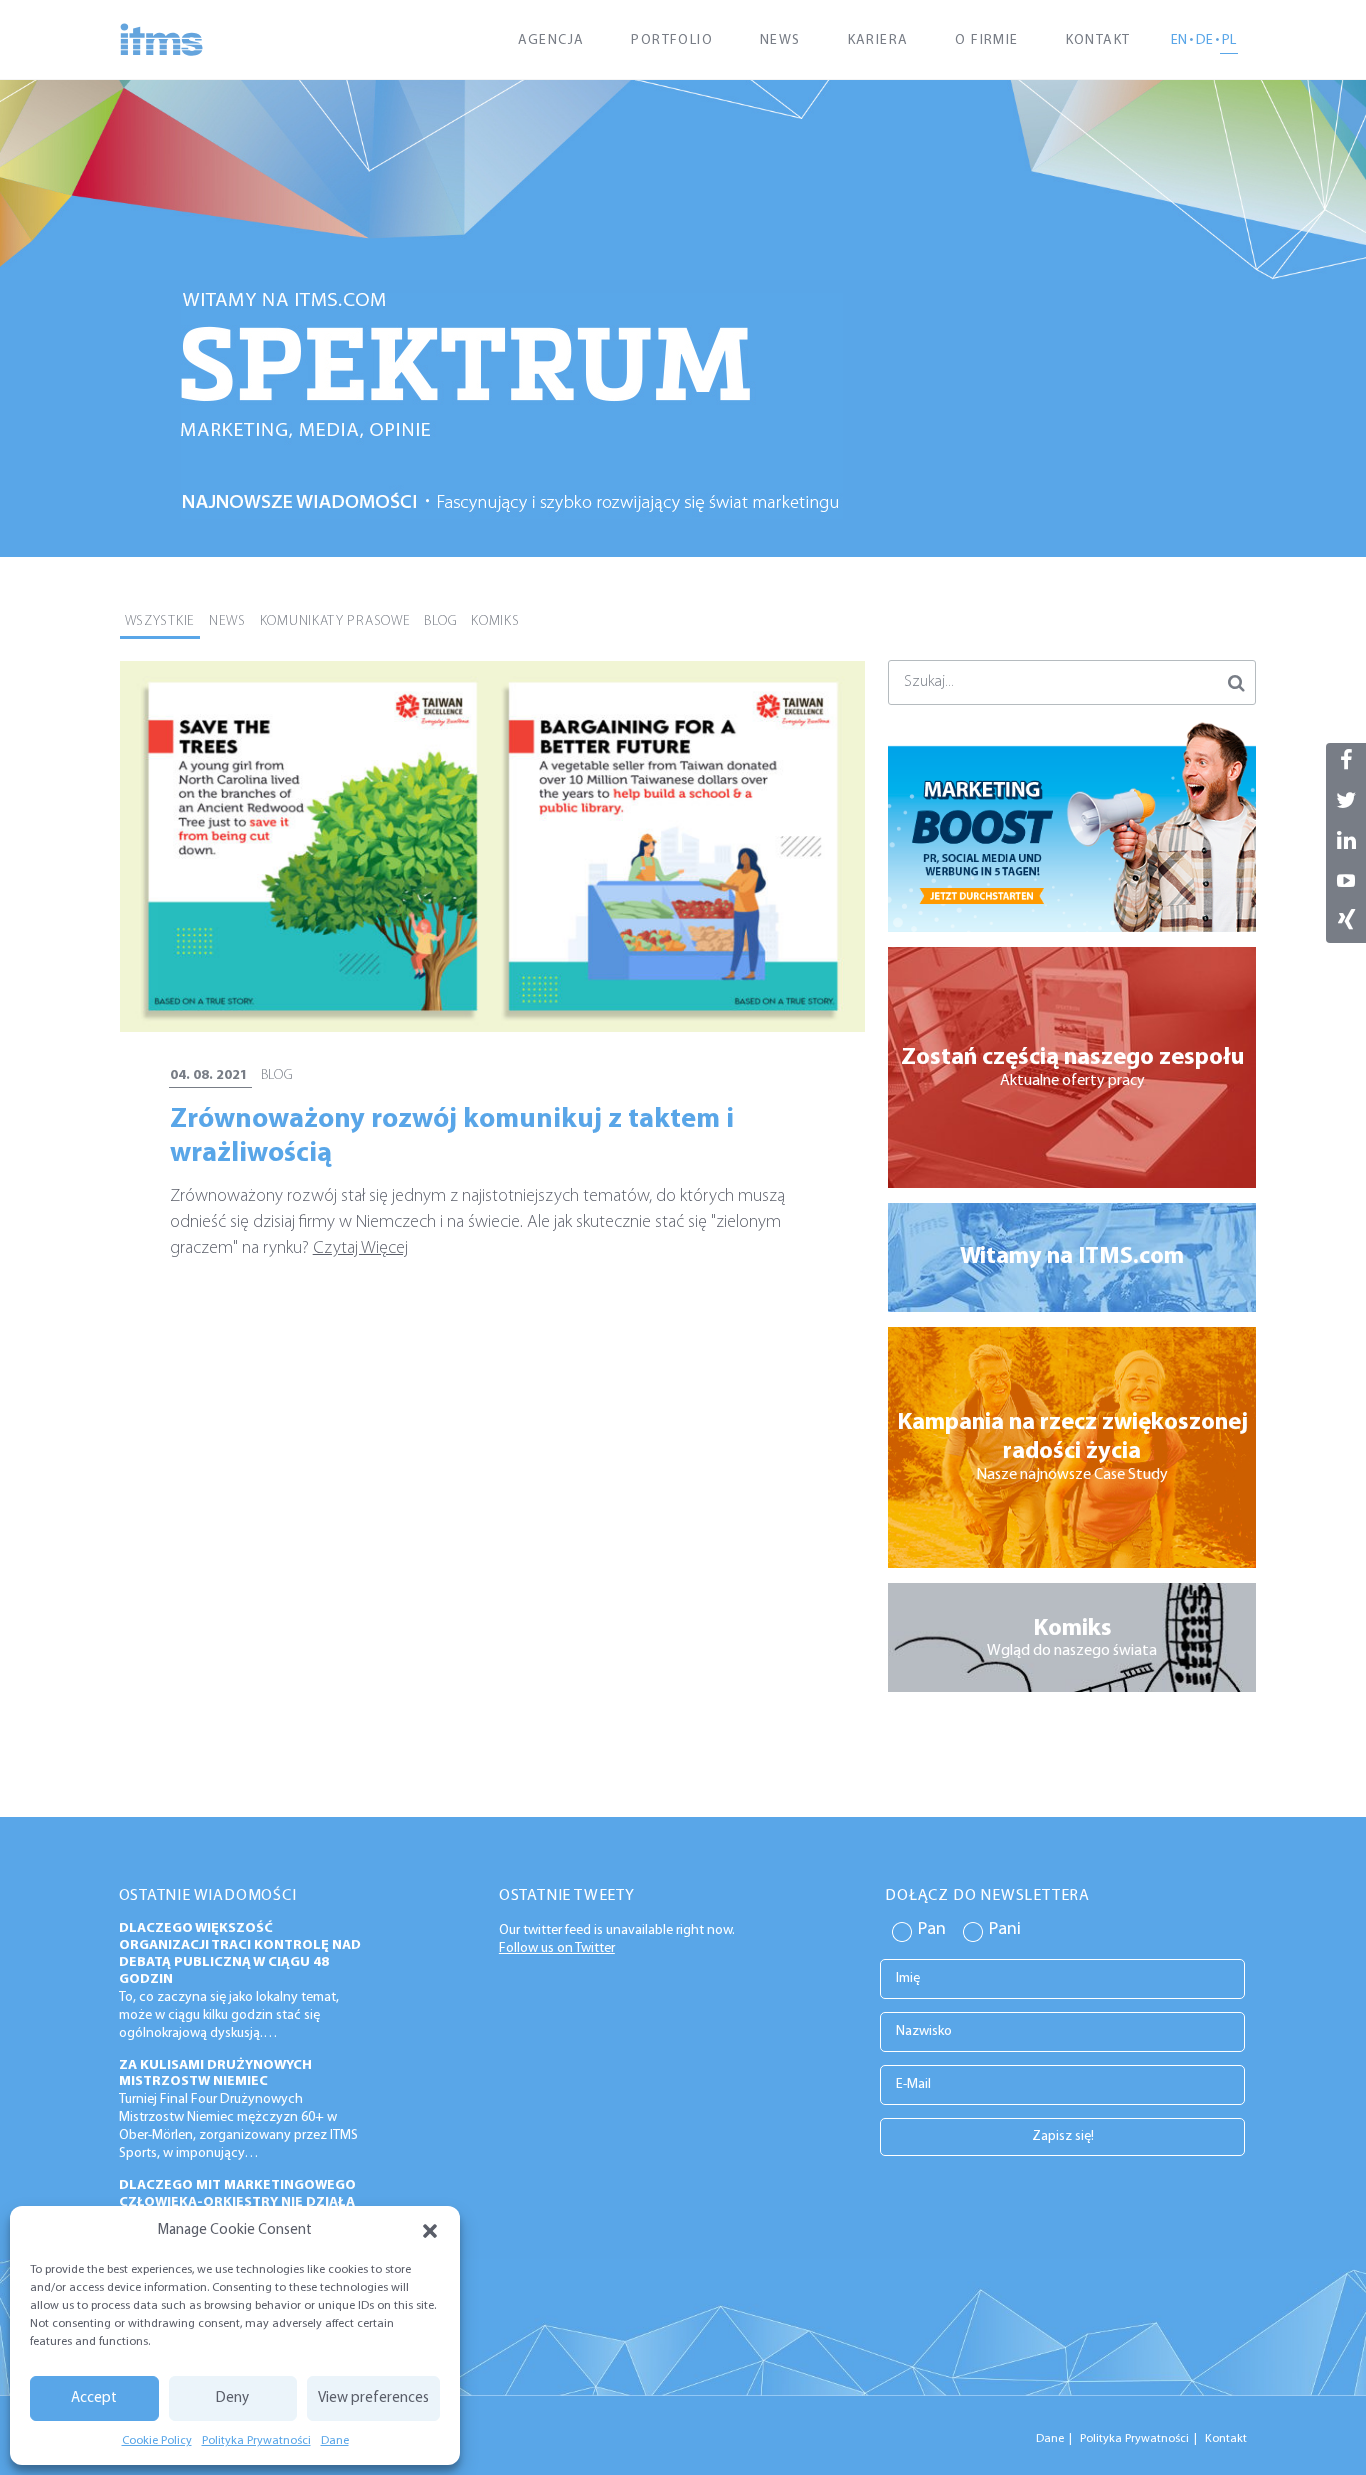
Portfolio (672, 40)
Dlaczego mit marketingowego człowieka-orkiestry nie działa (237, 2194)
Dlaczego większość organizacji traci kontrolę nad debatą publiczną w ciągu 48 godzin (240, 1953)
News (780, 40)
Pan (932, 1930)
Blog (440, 621)
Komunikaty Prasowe (335, 621)
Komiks (495, 621)
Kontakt (1098, 40)
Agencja (551, 40)
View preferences (373, 2398)
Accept (94, 2398)
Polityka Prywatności (256, 2441)
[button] (430, 2231)
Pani (1005, 1930)
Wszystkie (160, 621)
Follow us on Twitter (557, 1947)
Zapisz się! (1063, 2135)
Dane (335, 2441)
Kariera (878, 40)
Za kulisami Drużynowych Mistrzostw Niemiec (215, 2074)
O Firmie (986, 40)
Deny (232, 2398)
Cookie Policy (157, 2441)
